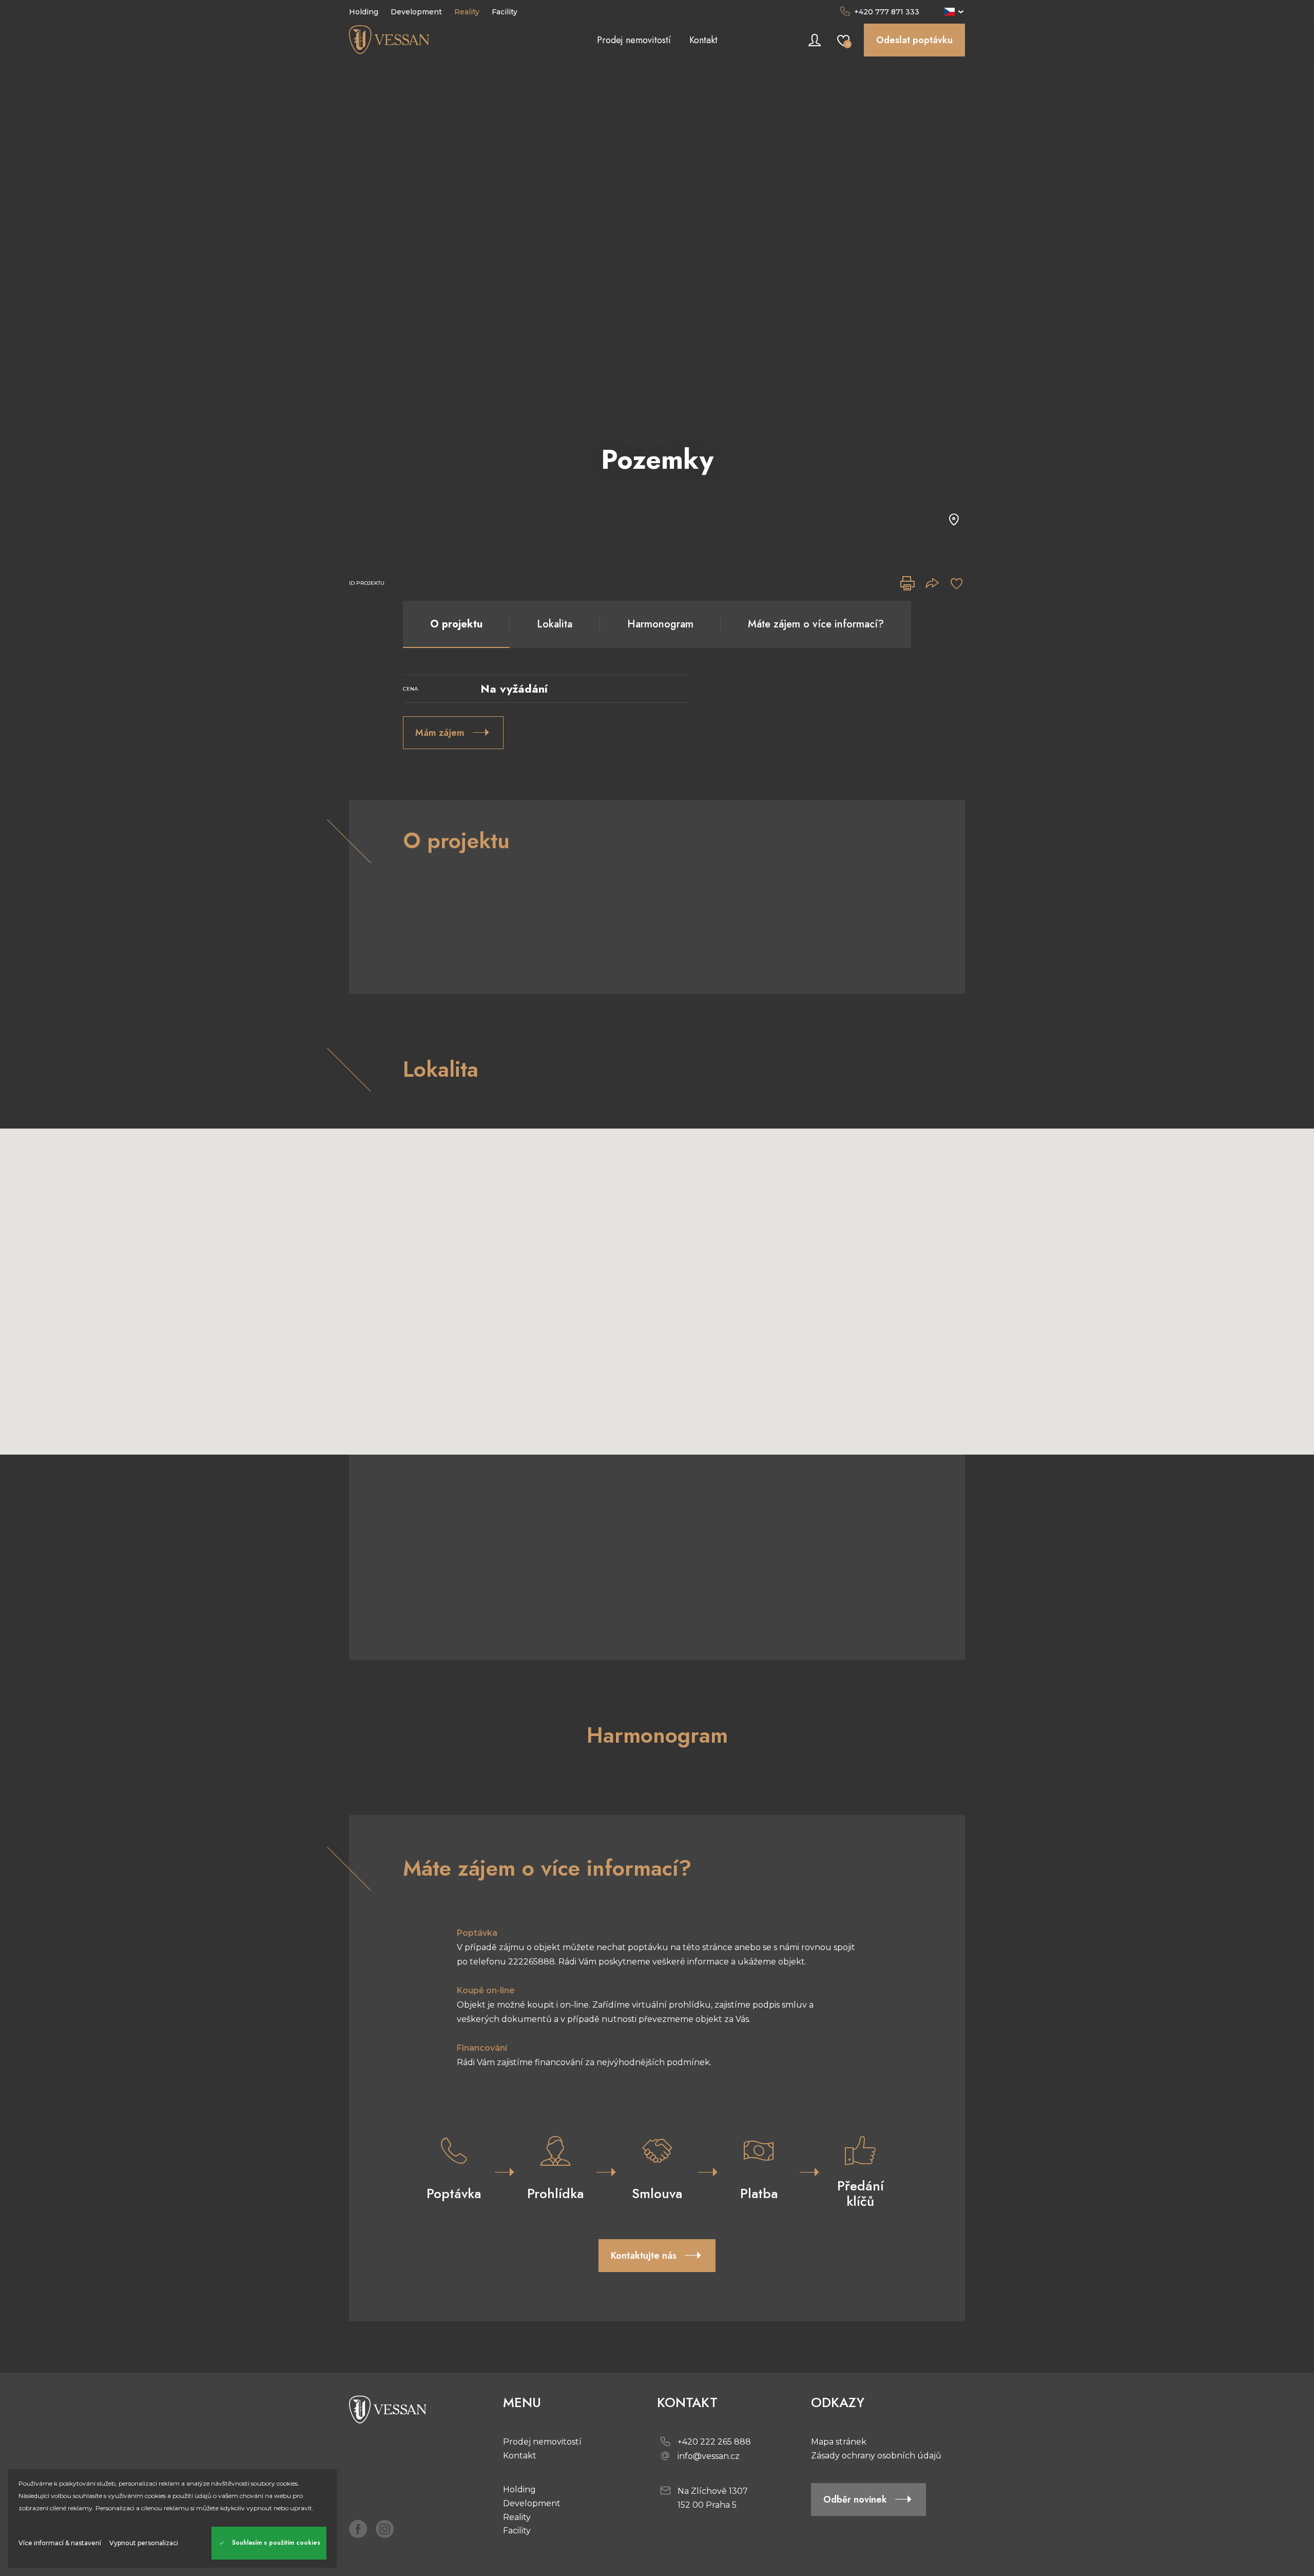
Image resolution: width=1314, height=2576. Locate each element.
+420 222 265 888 (714, 2442)
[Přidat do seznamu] (957, 583)
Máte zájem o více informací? (816, 624)
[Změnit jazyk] (954, 12)
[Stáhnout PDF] (907, 583)
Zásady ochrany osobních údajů (876, 2456)
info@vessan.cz (709, 2456)
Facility (517, 2531)
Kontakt (520, 2456)
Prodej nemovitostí (542, 2442)
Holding (519, 2489)
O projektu (456, 624)
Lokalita (555, 624)
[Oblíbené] (843, 40)
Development (532, 2503)
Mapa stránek (839, 2442)
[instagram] (385, 2529)
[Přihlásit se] (815, 40)
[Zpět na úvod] (426, 40)
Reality (517, 2517)
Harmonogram (660, 624)
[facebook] (358, 2529)
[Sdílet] (932, 583)
